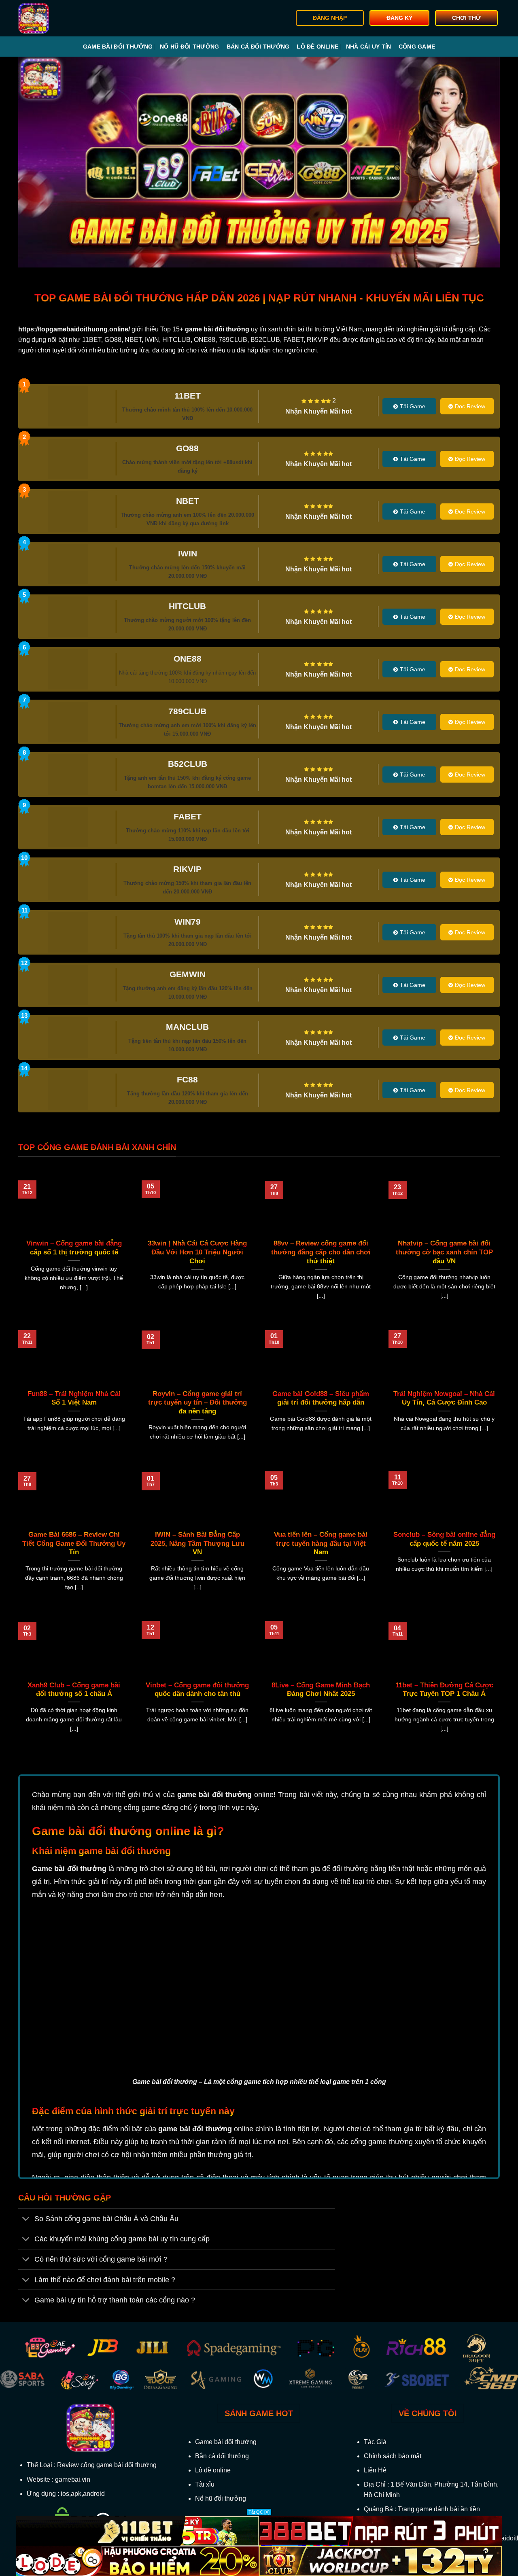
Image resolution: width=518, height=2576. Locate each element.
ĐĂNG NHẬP (330, 18)
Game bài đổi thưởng (118, 47)
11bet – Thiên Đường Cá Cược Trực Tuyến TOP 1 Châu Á (444, 1690)
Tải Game (413, 406)
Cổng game (417, 47)
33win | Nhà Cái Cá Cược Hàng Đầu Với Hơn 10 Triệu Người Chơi (197, 1252)
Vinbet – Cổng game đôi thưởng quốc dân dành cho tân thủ (197, 1690)
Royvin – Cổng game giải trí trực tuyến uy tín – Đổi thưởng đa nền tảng (197, 1403)
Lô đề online (317, 47)
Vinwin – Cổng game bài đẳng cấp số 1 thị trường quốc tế (74, 1248)
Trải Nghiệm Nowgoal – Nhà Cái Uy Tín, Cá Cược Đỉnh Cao (444, 1398)
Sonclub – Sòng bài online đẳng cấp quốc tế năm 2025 (444, 1539)
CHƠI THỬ (466, 18)
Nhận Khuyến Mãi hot (318, 411)
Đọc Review (470, 406)
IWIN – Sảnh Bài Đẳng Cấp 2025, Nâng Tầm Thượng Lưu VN (197, 1543)
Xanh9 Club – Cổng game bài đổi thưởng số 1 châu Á (74, 1690)
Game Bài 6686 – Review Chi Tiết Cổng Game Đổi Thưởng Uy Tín (74, 1543)
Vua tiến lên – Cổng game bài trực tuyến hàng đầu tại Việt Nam (321, 1543)
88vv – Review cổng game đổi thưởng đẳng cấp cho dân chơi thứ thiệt (321, 1252)
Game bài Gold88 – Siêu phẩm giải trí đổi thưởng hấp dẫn (321, 1398)
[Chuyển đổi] (26, 2219)
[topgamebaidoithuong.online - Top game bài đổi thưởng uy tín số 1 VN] (59, 18)
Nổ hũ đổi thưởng (189, 47)
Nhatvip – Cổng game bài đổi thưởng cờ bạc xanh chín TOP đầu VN (444, 1252)
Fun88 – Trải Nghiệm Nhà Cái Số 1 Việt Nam (74, 1398)
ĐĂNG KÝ (399, 18)
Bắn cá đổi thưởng (258, 47)
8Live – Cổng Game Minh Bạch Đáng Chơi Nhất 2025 (321, 1690)
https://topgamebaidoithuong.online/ (74, 329)
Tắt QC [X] (259, 2512)
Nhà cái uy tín (369, 47)
